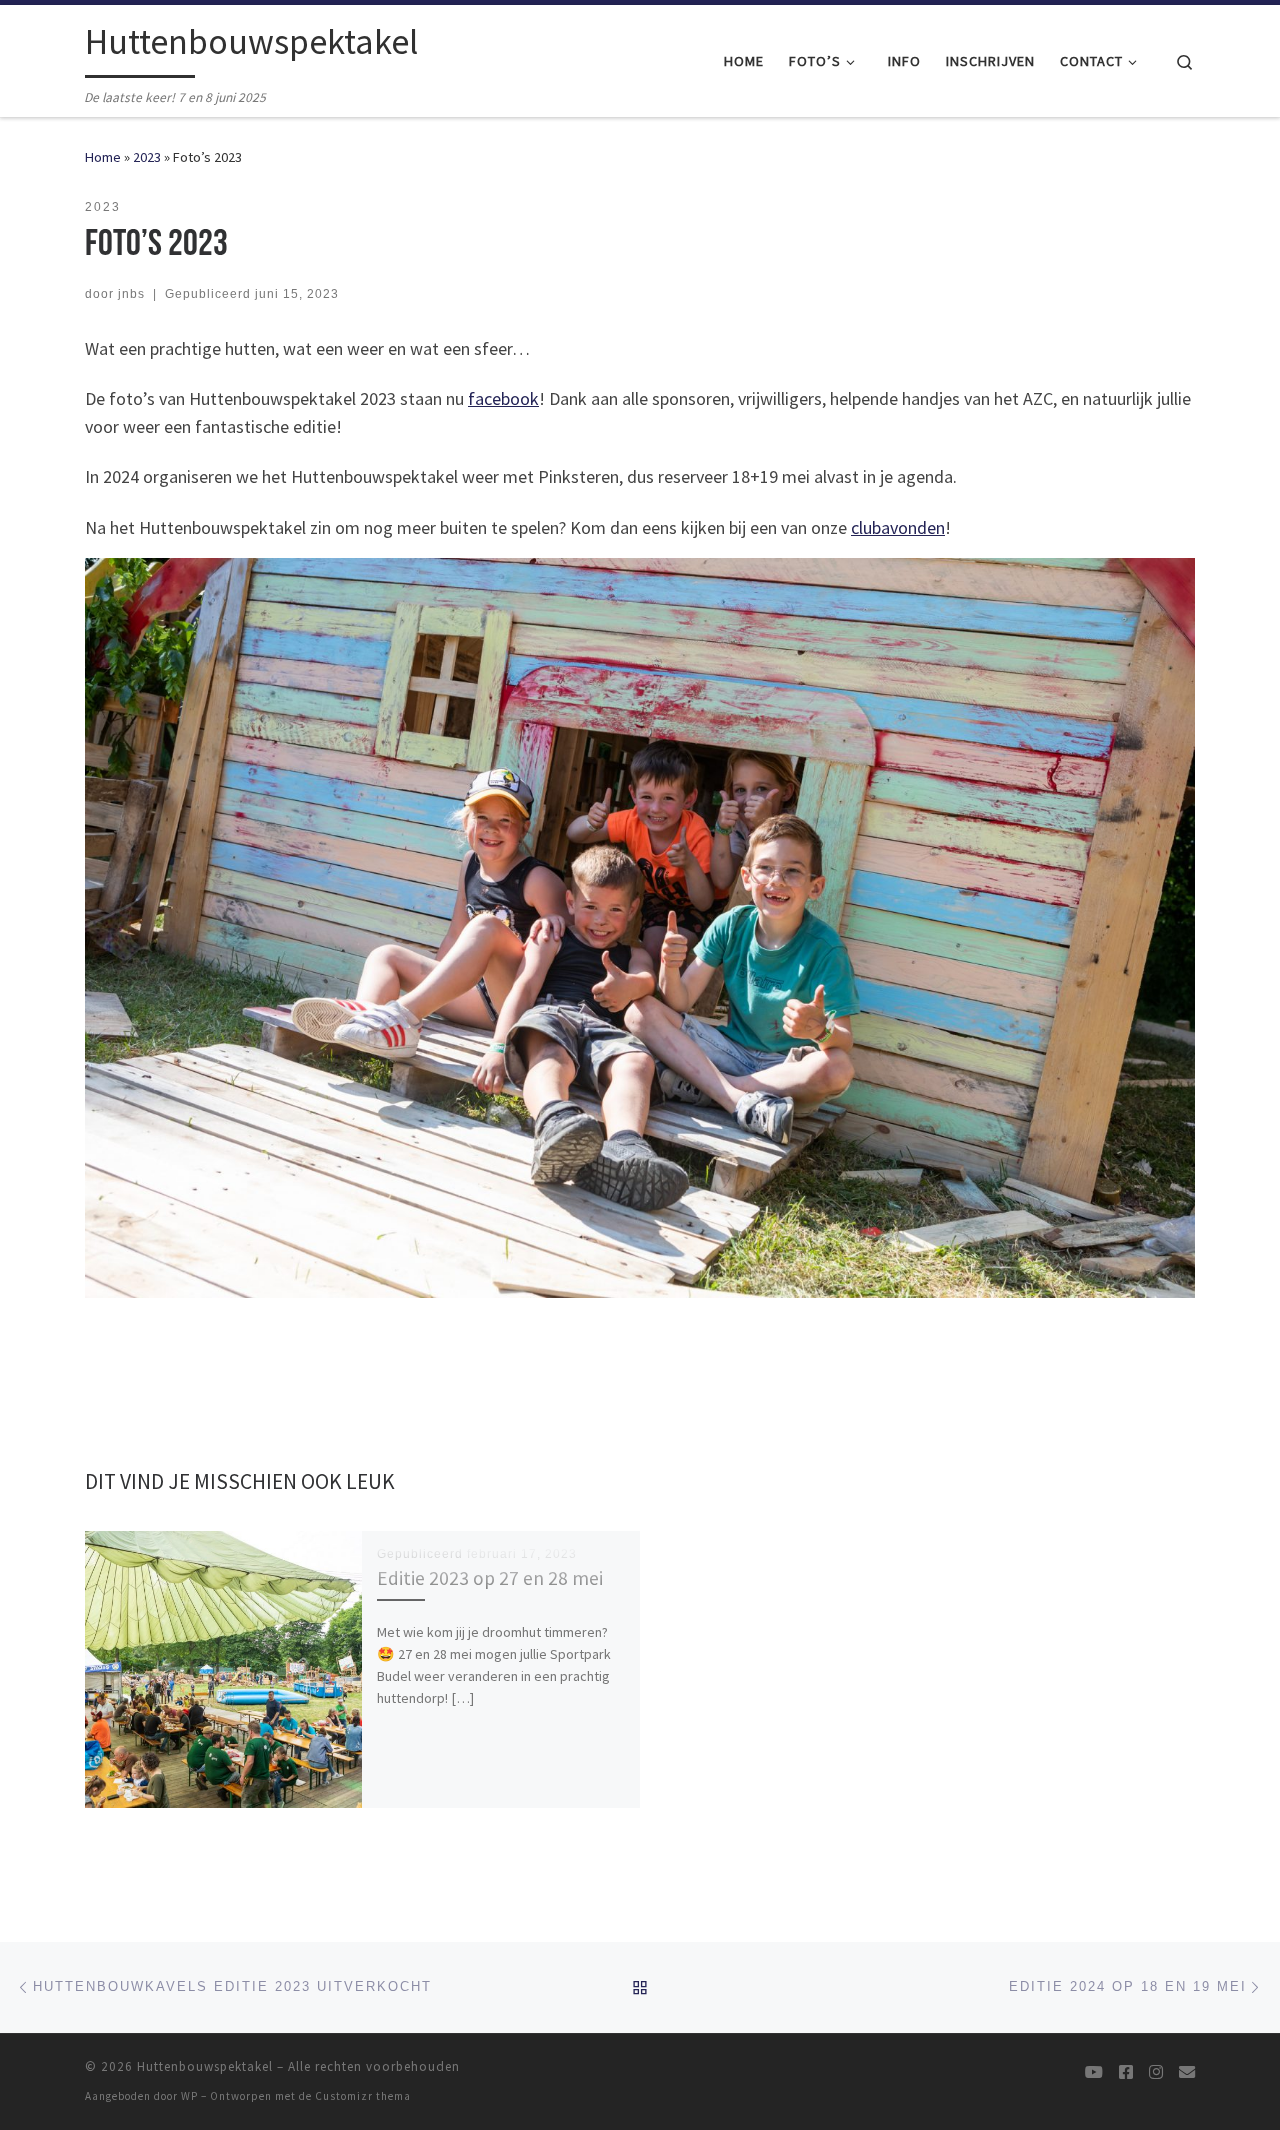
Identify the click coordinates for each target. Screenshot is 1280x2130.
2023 (147, 157)
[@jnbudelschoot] (1126, 2072)
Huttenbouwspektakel (205, 2066)
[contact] (1187, 2072)
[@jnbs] (1094, 2072)
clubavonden (898, 527)
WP (189, 2096)
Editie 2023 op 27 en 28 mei (490, 1578)
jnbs (131, 294)
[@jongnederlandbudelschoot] (1156, 2072)
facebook (503, 398)
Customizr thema (363, 2096)
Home (103, 157)
